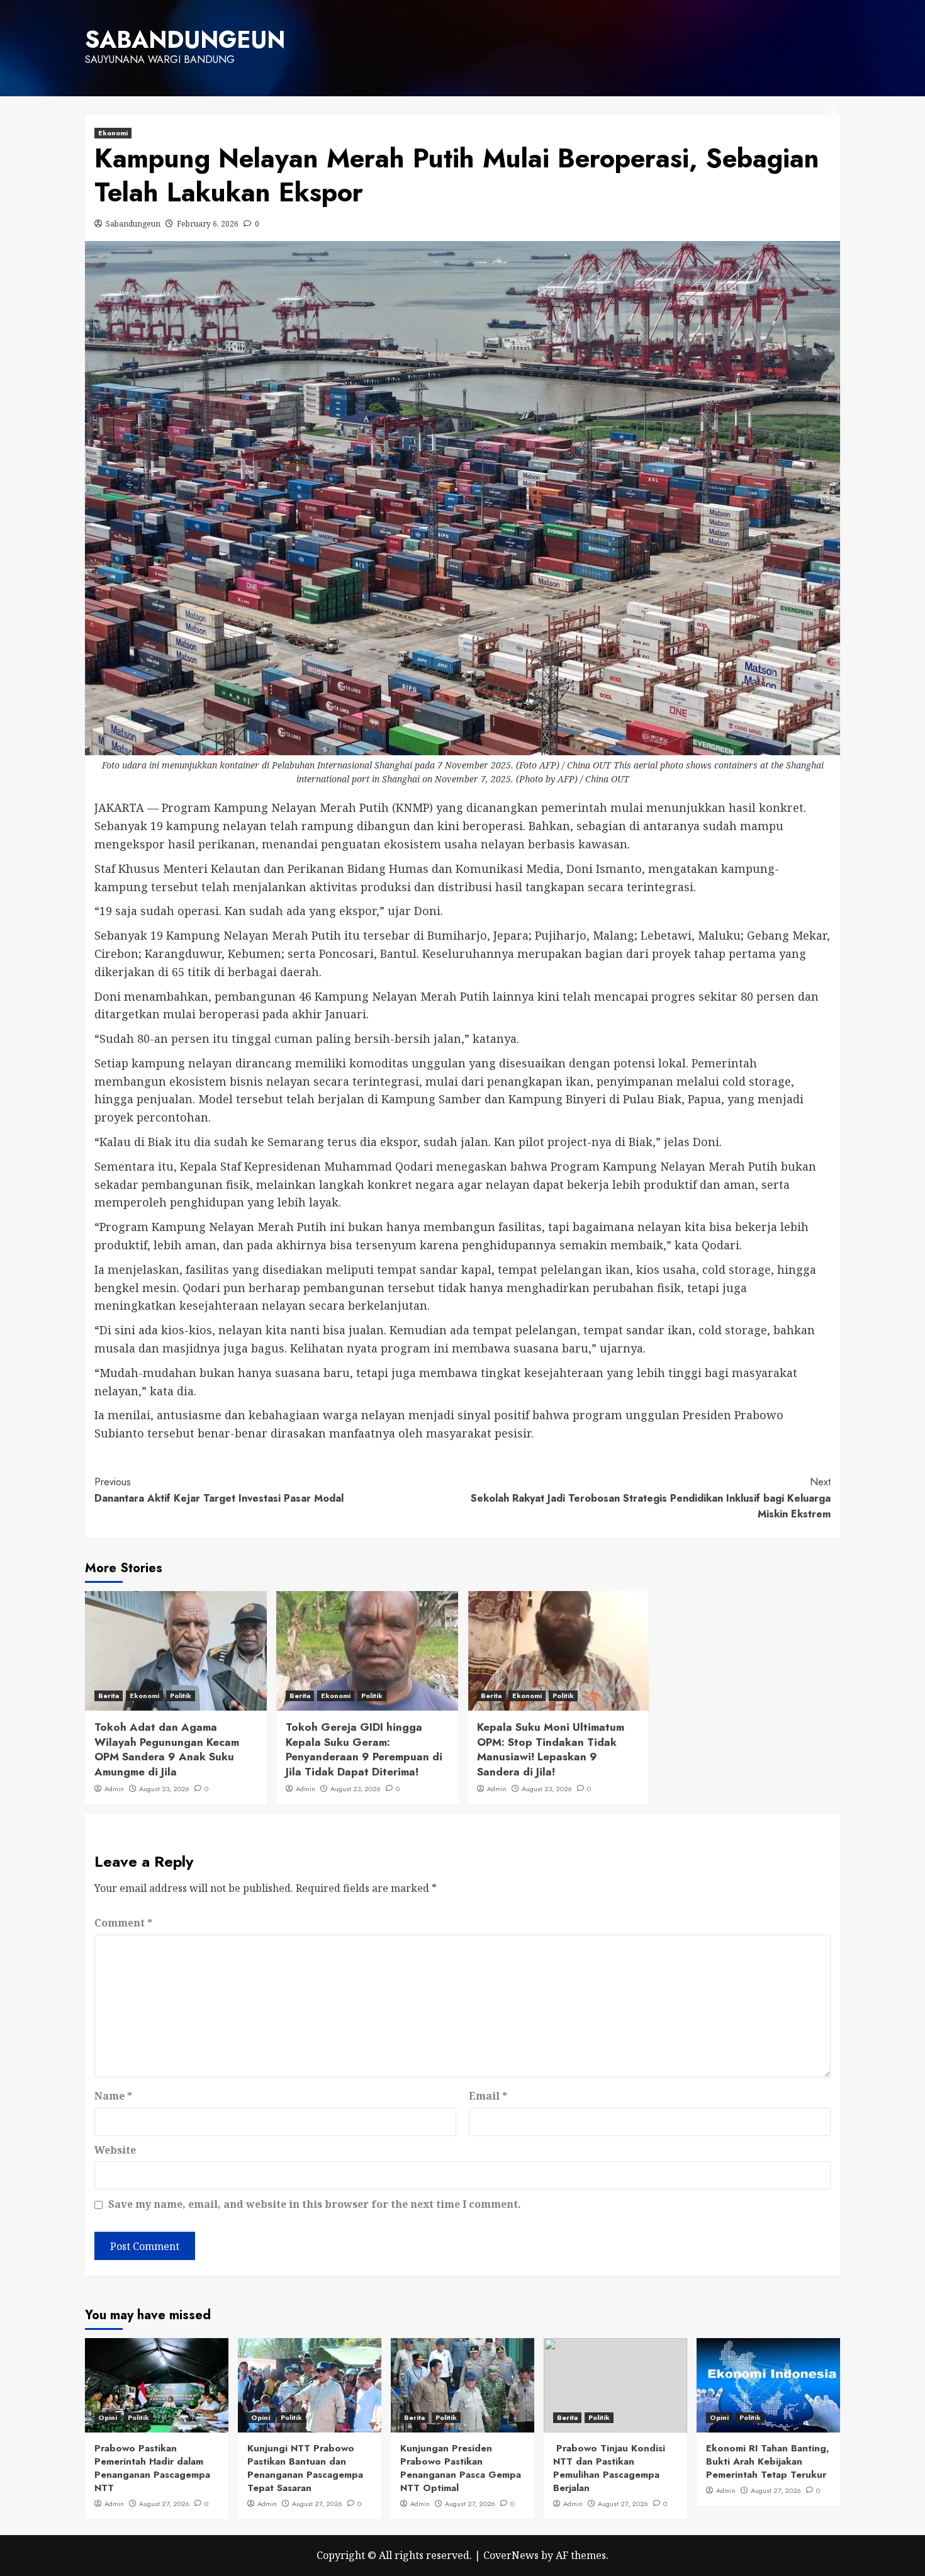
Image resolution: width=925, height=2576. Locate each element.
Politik (181, 1696)
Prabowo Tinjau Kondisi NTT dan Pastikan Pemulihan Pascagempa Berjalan (609, 2468)
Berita (109, 1696)
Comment (123, 1923)
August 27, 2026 (164, 2504)
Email (488, 2096)
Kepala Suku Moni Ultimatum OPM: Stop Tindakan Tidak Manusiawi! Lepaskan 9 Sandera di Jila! (551, 1749)
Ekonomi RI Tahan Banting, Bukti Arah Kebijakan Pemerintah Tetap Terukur (768, 2461)
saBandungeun (185, 40)
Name (113, 2096)
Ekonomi (113, 133)
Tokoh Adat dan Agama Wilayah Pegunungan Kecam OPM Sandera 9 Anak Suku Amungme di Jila (167, 1749)
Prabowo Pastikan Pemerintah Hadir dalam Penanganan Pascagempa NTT (152, 2468)
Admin (114, 1789)
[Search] (832, 112)
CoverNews (511, 2555)
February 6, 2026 (208, 224)
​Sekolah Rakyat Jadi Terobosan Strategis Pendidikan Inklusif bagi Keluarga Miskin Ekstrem (651, 1498)
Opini (108, 2417)
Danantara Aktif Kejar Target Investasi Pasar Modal (219, 1490)
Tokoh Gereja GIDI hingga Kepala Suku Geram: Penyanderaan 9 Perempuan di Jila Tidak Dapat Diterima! (364, 1749)
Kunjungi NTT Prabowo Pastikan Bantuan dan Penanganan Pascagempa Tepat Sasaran (305, 2468)
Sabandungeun (133, 224)
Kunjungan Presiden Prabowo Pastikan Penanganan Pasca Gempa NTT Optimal (461, 2468)
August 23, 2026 (164, 1789)
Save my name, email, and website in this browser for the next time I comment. (315, 2204)
